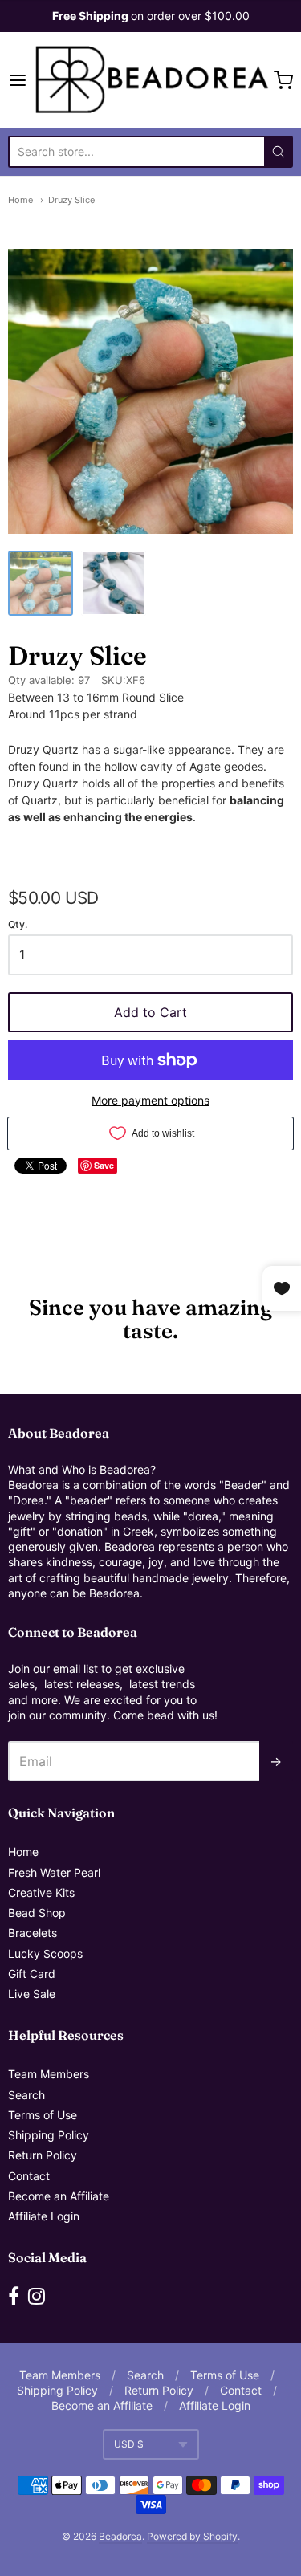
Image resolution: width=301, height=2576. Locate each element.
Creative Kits (41, 1892)
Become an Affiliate (59, 2196)
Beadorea (120, 2536)
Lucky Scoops (45, 1953)
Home (20, 200)
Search (26, 2095)
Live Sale (32, 1994)
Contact (29, 2176)
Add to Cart (150, 1012)
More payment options (150, 1100)
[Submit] (279, 152)
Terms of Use (43, 2115)
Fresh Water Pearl (54, 1872)
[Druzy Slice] (41, 583)
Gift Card (32, 1974)
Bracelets (33, 1933)
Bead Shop (37, 1913)
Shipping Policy (49, 2135)
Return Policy (43, 2155)
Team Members (49, 2074)
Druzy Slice (71, 200)
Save (104, 1165)
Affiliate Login (44, 2216)
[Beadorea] (150, 80)
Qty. (18, 925)
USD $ (129, 2444)
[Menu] (19, 80)
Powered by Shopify (192, 2536)
